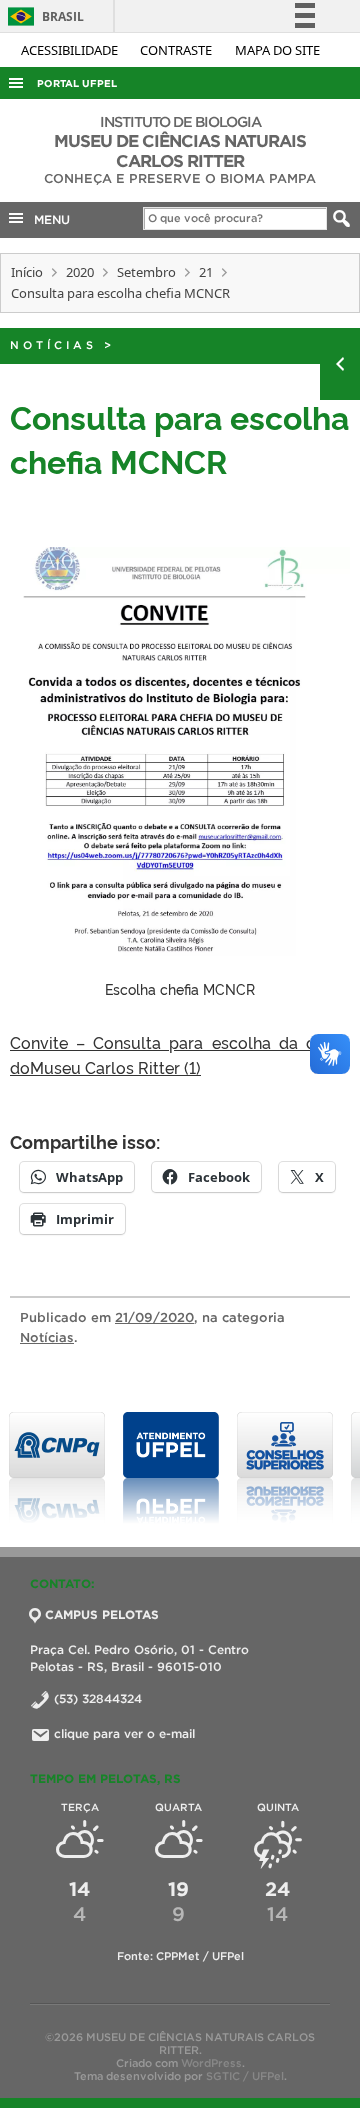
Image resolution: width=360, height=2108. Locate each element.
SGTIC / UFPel (245, 2076)
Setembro (146, 272)
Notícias (53, 345)
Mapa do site (277, 50)
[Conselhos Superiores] (285, 1468)
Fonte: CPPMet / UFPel (180, 1956)
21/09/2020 (154, 1317)
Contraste (177, 50)
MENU (48, 219)
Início (27, 272)
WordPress (211, 2063)
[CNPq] (57, 1468)
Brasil (42, 16)
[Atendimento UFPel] (171, 1468)
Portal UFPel (77, 83)
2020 (80, 272)
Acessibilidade (71, 50)
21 (206, 272)
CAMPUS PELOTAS (102, 1614)
